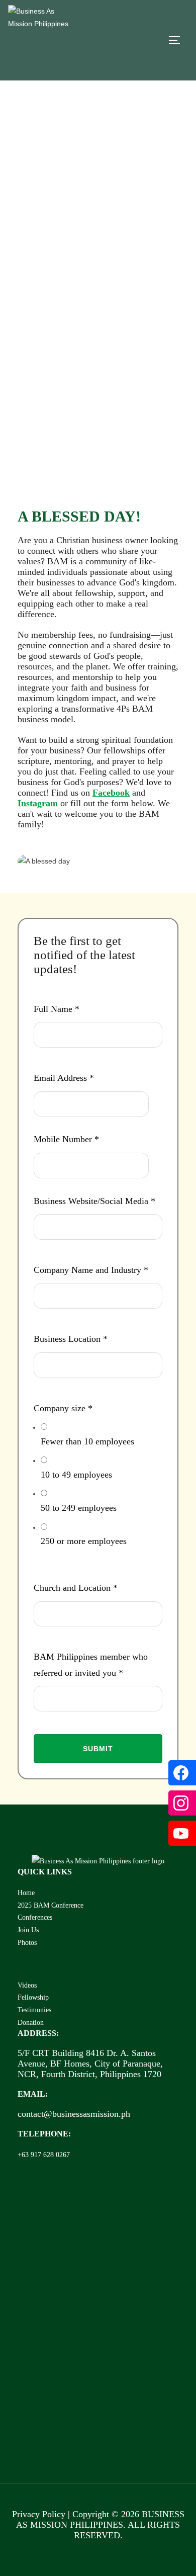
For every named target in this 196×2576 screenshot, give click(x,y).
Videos (27, 1985)
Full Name (57, 1009)
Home (26, 1893)
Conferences (35, 1917)
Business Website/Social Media (94, 1201)
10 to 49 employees (76, 1475)
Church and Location (76, 1588)
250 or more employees (84, 1541)
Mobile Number (66, 1139)
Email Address (64, 1078)
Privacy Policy (39, 2514)
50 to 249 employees (79, 1508)
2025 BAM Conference (51, 1905)
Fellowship (33, 1997)
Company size (63, 1408)
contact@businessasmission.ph (74, 2114)
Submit (98, 1749)
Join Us (28, 1930)
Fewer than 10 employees (87, 1441)
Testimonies (34, 2010)
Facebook (111, 793)
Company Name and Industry (91, 1270)
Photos (27, 1942)
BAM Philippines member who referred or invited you (91, 1665)
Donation (31, 2022)
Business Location (71, 1339)
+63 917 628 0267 (44, 2155)
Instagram (38, 803)
